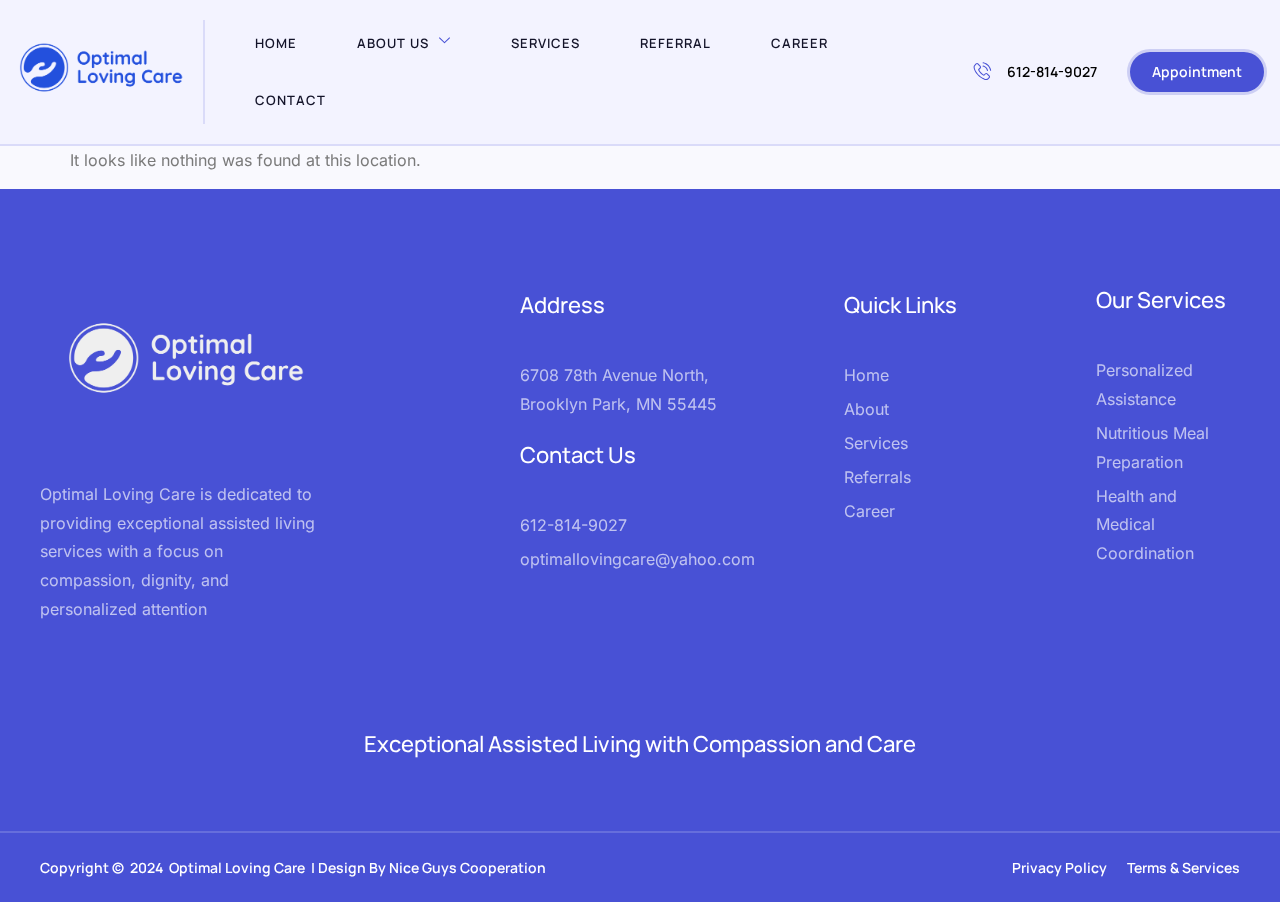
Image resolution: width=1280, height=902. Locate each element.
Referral (675, 43)
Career (799, 43)
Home (276, 43)
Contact (290, 100)
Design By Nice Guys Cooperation (433, 867)
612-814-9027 (1052, 71)
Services (545, 43)
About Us (393, 43)
